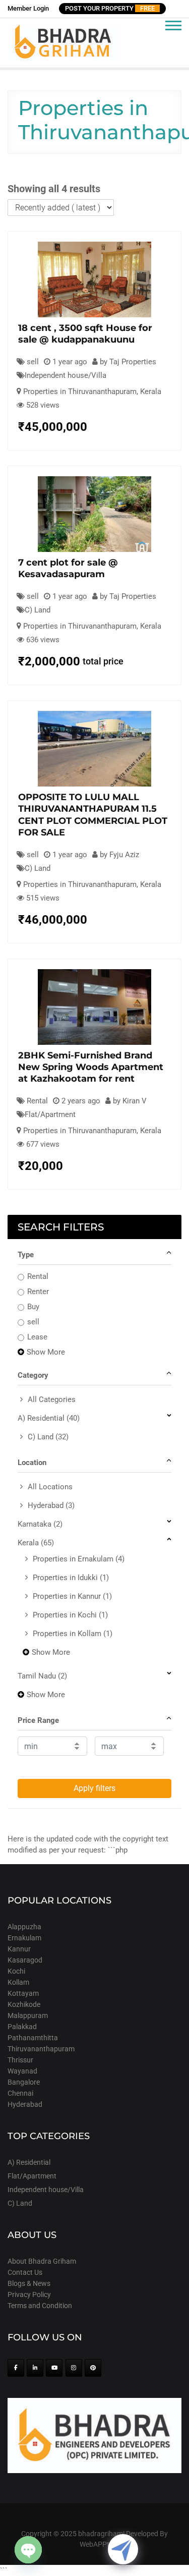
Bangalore (24, 2082)
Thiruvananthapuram (41, 2049)
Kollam (18, 1982)
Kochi (16, 1971)
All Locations (50, 1487)
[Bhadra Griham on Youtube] (54, 2368)
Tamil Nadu (42, 1676)
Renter (38, 1292)
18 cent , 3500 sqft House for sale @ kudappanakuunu (85, 334)
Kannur (19, 1949)
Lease (37, 1337)
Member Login (28, 8)
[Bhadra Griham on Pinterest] (93, 2368)
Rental (38, 1276)
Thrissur (20, 2060)
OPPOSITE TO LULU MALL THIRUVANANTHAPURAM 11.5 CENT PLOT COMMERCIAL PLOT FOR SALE (93, 815)
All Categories (52, 1399)
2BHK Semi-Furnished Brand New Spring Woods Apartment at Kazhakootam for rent (91, 1067)
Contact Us (25, 2272)
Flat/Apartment (50, 1114)
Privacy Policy (29, 2294)
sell (33, 1322)
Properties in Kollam (73, 1634)
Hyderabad (51, 1505)
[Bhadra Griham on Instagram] (74, 2368)
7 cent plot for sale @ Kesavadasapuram (68, 568)
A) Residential (49, 1418)
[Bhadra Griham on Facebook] (16, 2368)
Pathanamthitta (33, 2038)
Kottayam (23, 1993)
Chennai (20, 2093)
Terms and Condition (40, 2306)
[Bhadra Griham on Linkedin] (35, 2368)
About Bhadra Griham (42, 2261)
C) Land (38, 610)
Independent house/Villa (66, 375)
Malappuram (28, 2015)
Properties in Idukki (71, 1578)
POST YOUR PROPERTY (110, 8)
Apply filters (94, 1788)
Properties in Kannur (72, 1596)
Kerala (151, 391)
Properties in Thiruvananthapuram (80, 391)
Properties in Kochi (70, 1615)
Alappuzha (24, 1927)
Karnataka (40, 1524)
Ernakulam (24, 1938)
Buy (33, 1307)
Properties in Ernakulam (79, 1559)
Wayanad (22, 2071)
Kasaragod (25, 1960)
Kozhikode (24, 2004)
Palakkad (22, 2027)
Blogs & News (29, 2283)
